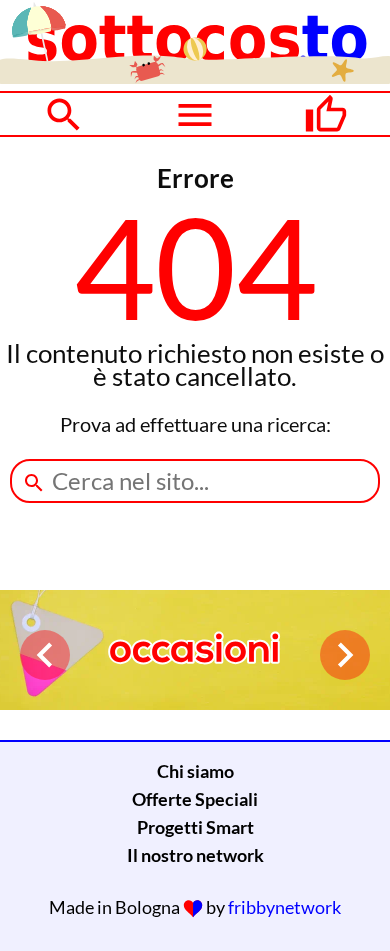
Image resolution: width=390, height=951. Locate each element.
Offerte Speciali (195, 799)
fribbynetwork (284, 907)
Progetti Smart (195, 827)
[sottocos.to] (195, 77)
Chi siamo (195, 771)
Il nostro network (195, 855)
